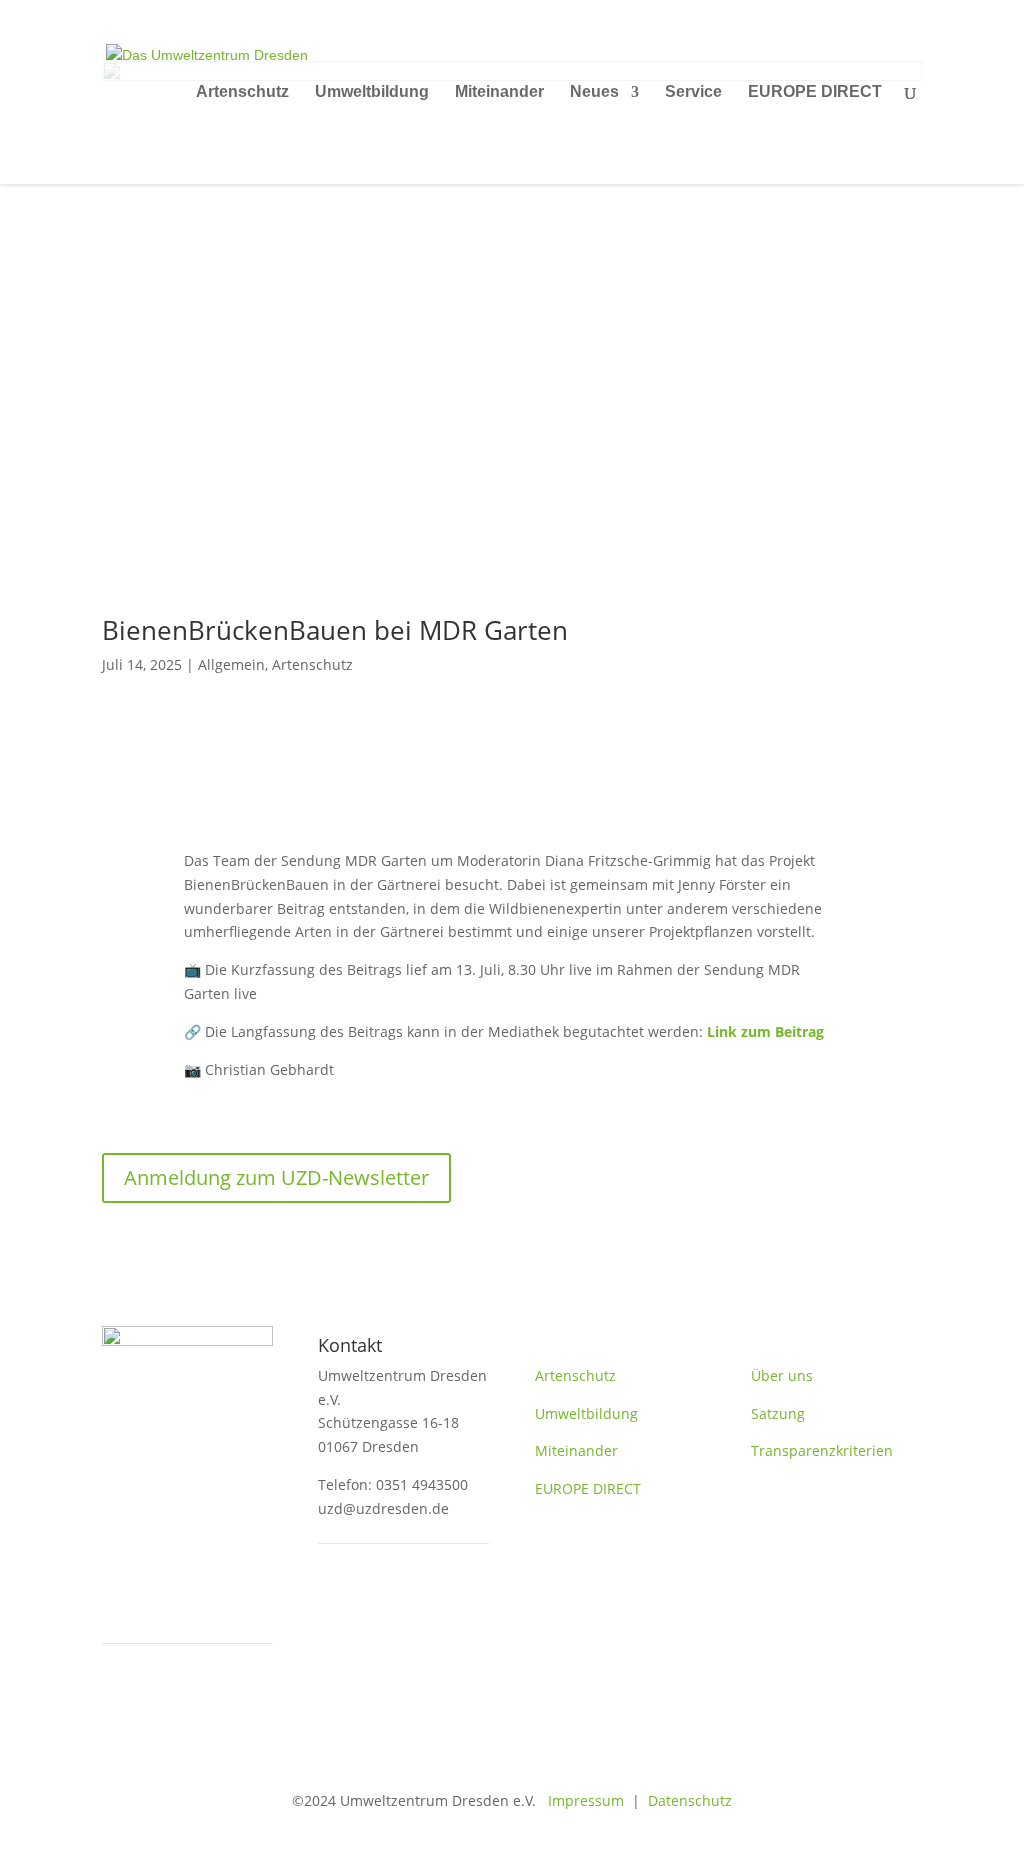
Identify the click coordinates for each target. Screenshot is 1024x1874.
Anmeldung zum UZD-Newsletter (276, 1177)
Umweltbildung (372, 92)
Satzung (778, 1413)
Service (693, 92)
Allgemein (231, 664)
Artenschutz (242, 92)
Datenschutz (690, 1800)
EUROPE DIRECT (815, 92)
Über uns (782, 1375)
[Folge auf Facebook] (334, 1605)
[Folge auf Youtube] (374, 1605)
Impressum (580, 1800)
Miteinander (499, 92)
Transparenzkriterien (822, 1450)
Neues (594, 92)
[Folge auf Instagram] (414, 1605)
